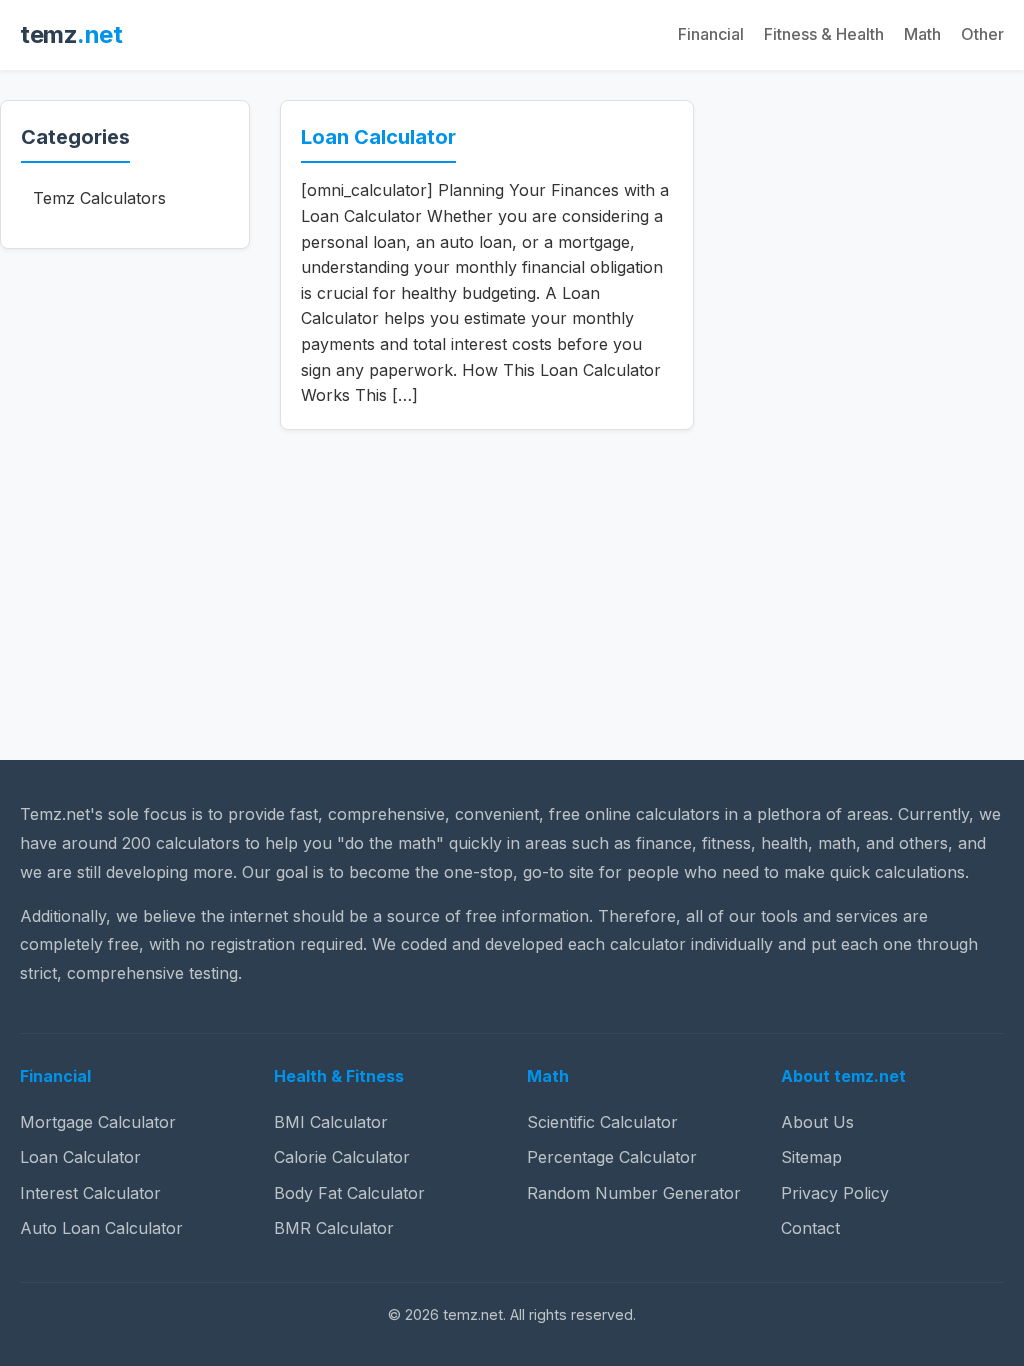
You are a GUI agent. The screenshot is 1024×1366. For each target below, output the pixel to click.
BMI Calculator (331, 1122)
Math (922, 34)
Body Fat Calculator (349, 1193)
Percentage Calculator (612, 1157)
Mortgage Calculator (98, 1122)
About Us (817, 1122)
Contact (810, 1228)
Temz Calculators (99, 198)
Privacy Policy (835, 1193)
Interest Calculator (90, 1193)
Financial (711, 34)
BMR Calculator (334, 1228)
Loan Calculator (378, 137)
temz (71, 34)
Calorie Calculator (342, 1157)
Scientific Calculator (602, 1122)
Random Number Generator (634, 1193)
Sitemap (811, 1157)
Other (982, 34)
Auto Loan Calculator (101, 1228)
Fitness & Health (824, 34)
